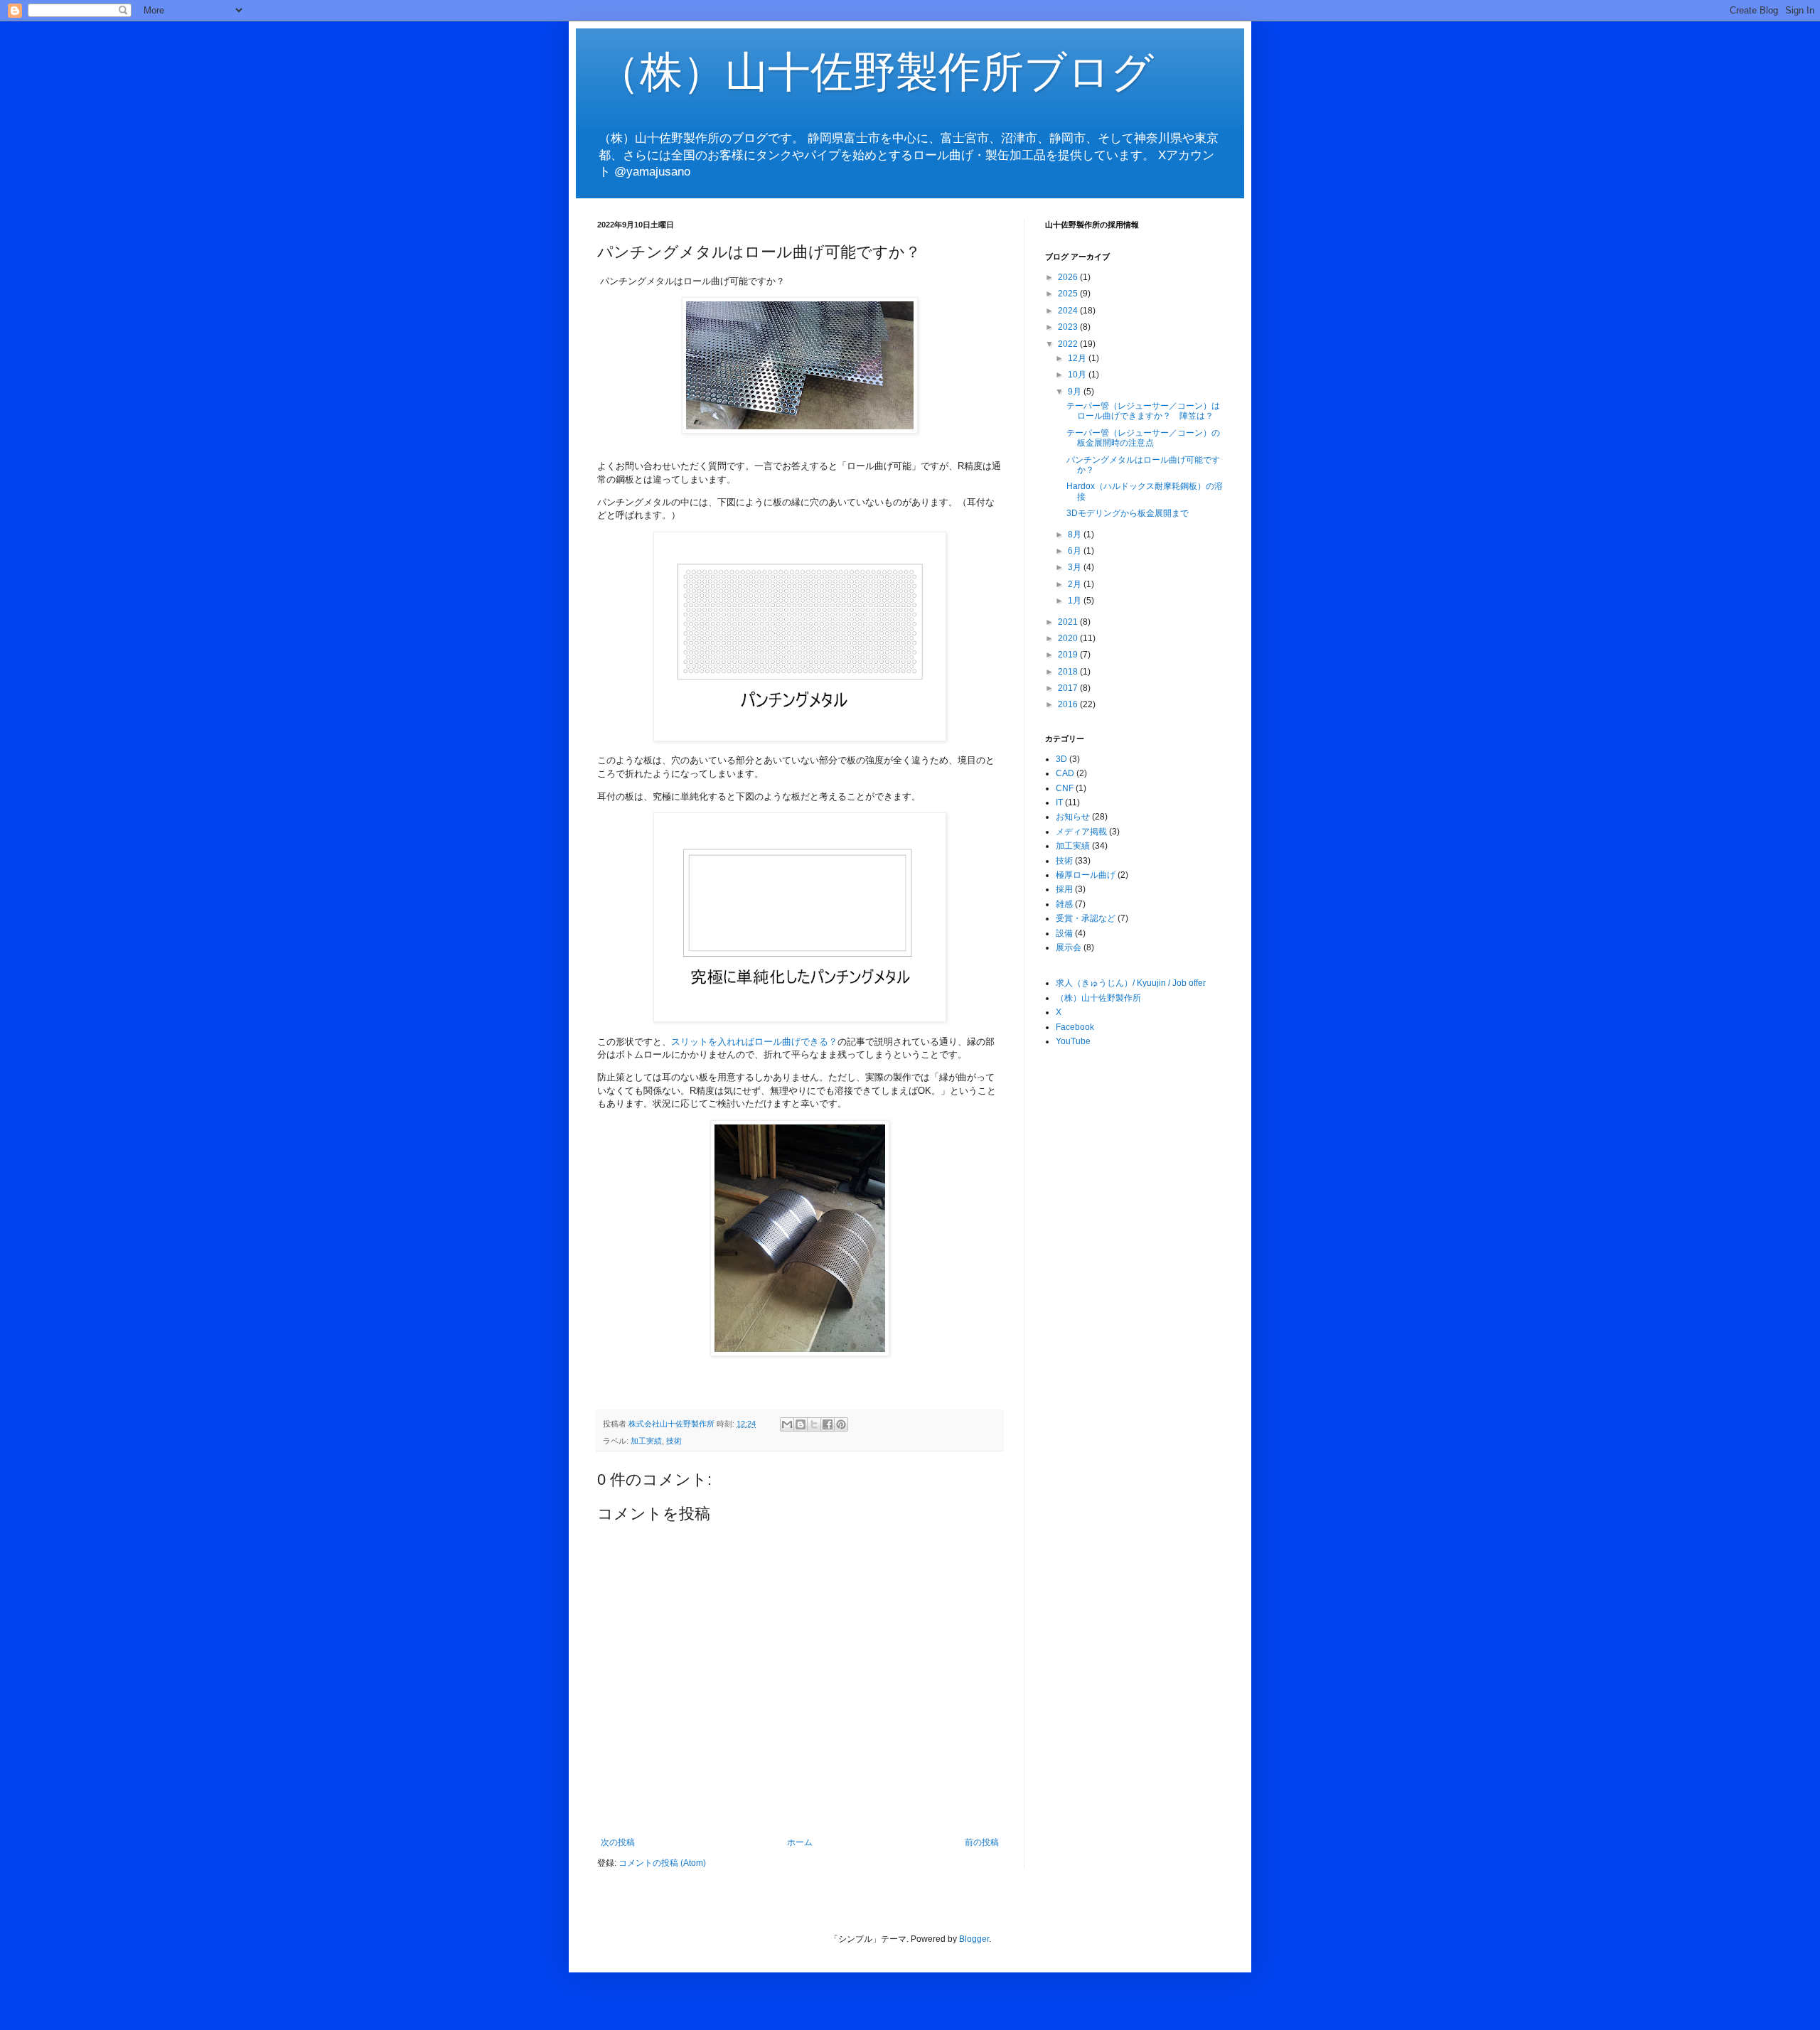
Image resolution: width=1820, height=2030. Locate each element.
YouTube (1073, 1041)
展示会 (1069, 947)
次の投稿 (618, 1842)
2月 (1076, 584)
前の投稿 (982, 1842)
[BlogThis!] (801, 1424)
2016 (1069, 704)
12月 (1078, 358)
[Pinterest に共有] (841, 1424)
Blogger (974, 1939)
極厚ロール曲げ (1086, 875)
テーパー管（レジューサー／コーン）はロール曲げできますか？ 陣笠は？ (1143, 411)
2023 (1069, 327)
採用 (1064, 889)
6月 (1076, 551)
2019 (1069, 655)
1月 (1076, 601)
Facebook (1075, 1027)
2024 (1069, 311)
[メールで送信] (787, 1424)
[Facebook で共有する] (828, 1424)
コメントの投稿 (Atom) (662, 1863)
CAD (1065, 773)
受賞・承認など (1086, 918)
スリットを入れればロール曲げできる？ (754, 1042)
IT (1059, 802)
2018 (1069, 672)
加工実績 (646, 1441)
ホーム (800, 1842)
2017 (1069, 688)
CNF (1065, 788)
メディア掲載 (1081, 832)
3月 (1076, 567)
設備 (1064, 933)
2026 (1069, 277)
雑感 (1064, 904)
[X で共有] (814, 1424)
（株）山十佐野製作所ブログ (876, 72)
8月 (1076, 535)
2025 (1069, 294)
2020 (1069, 638)
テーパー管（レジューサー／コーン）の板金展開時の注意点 (1143, 438)
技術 (674, 1441)
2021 (1069, 622)
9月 (1076, 392)
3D (1061, 759)
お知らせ (1073, 817)
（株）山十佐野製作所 (1098, 998)
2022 (1069, 344)
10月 (1078, 375)
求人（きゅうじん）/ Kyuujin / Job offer (1131, 983)
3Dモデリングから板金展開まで (1128, 513)
